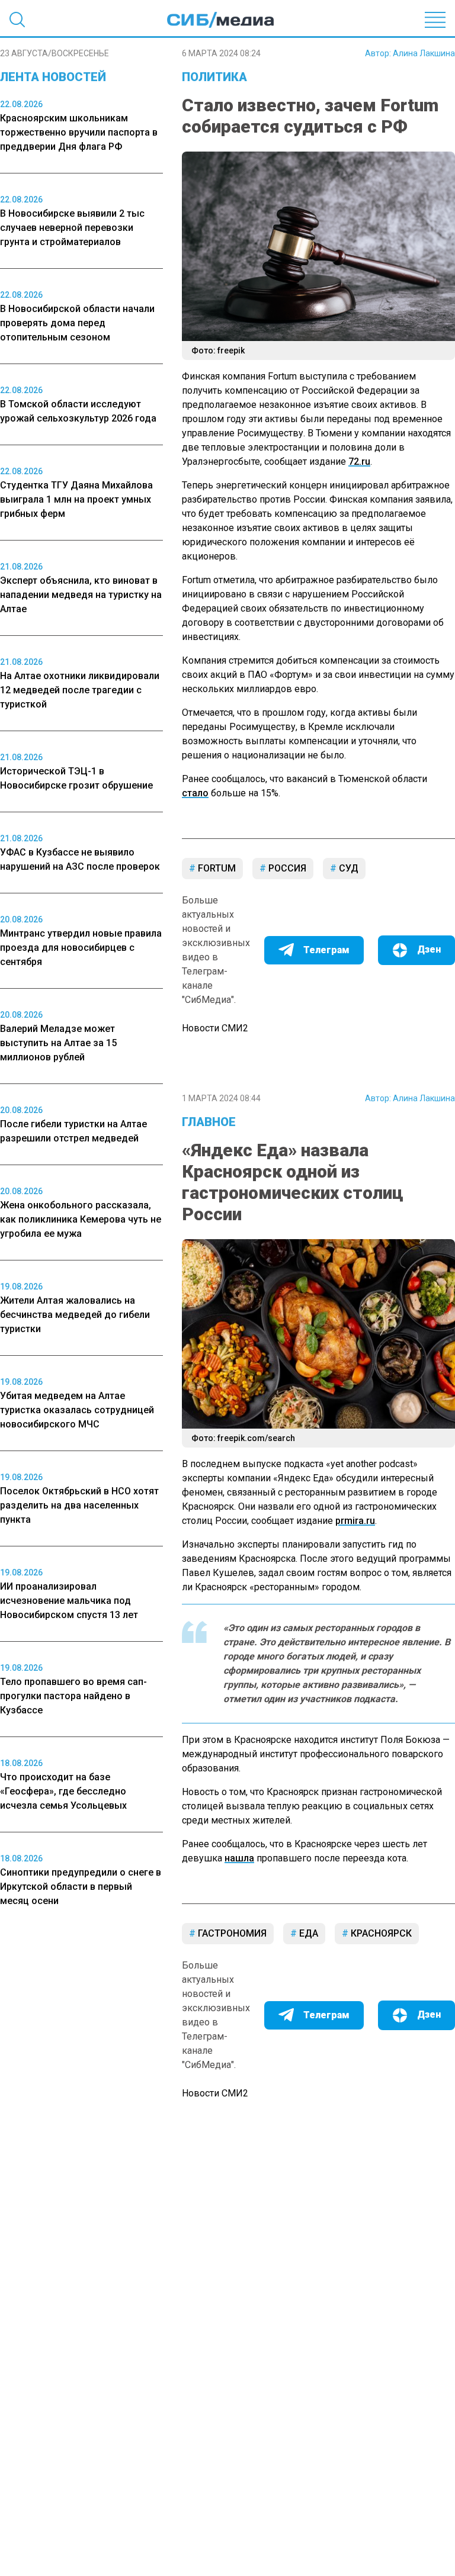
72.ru (359, 462)
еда (307, 1933)
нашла (239, 1858)
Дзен (429, 949)
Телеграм (326, 950)
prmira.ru (355, 1521)
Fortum (216, 868)
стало (195, 793)
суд (347, 868)
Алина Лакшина (424, 53)
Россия (286, 868)
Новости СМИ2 (215, 1028)
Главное (209, 1122)
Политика (214, 77)
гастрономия (231, 1933)
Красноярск (380, 1933)
